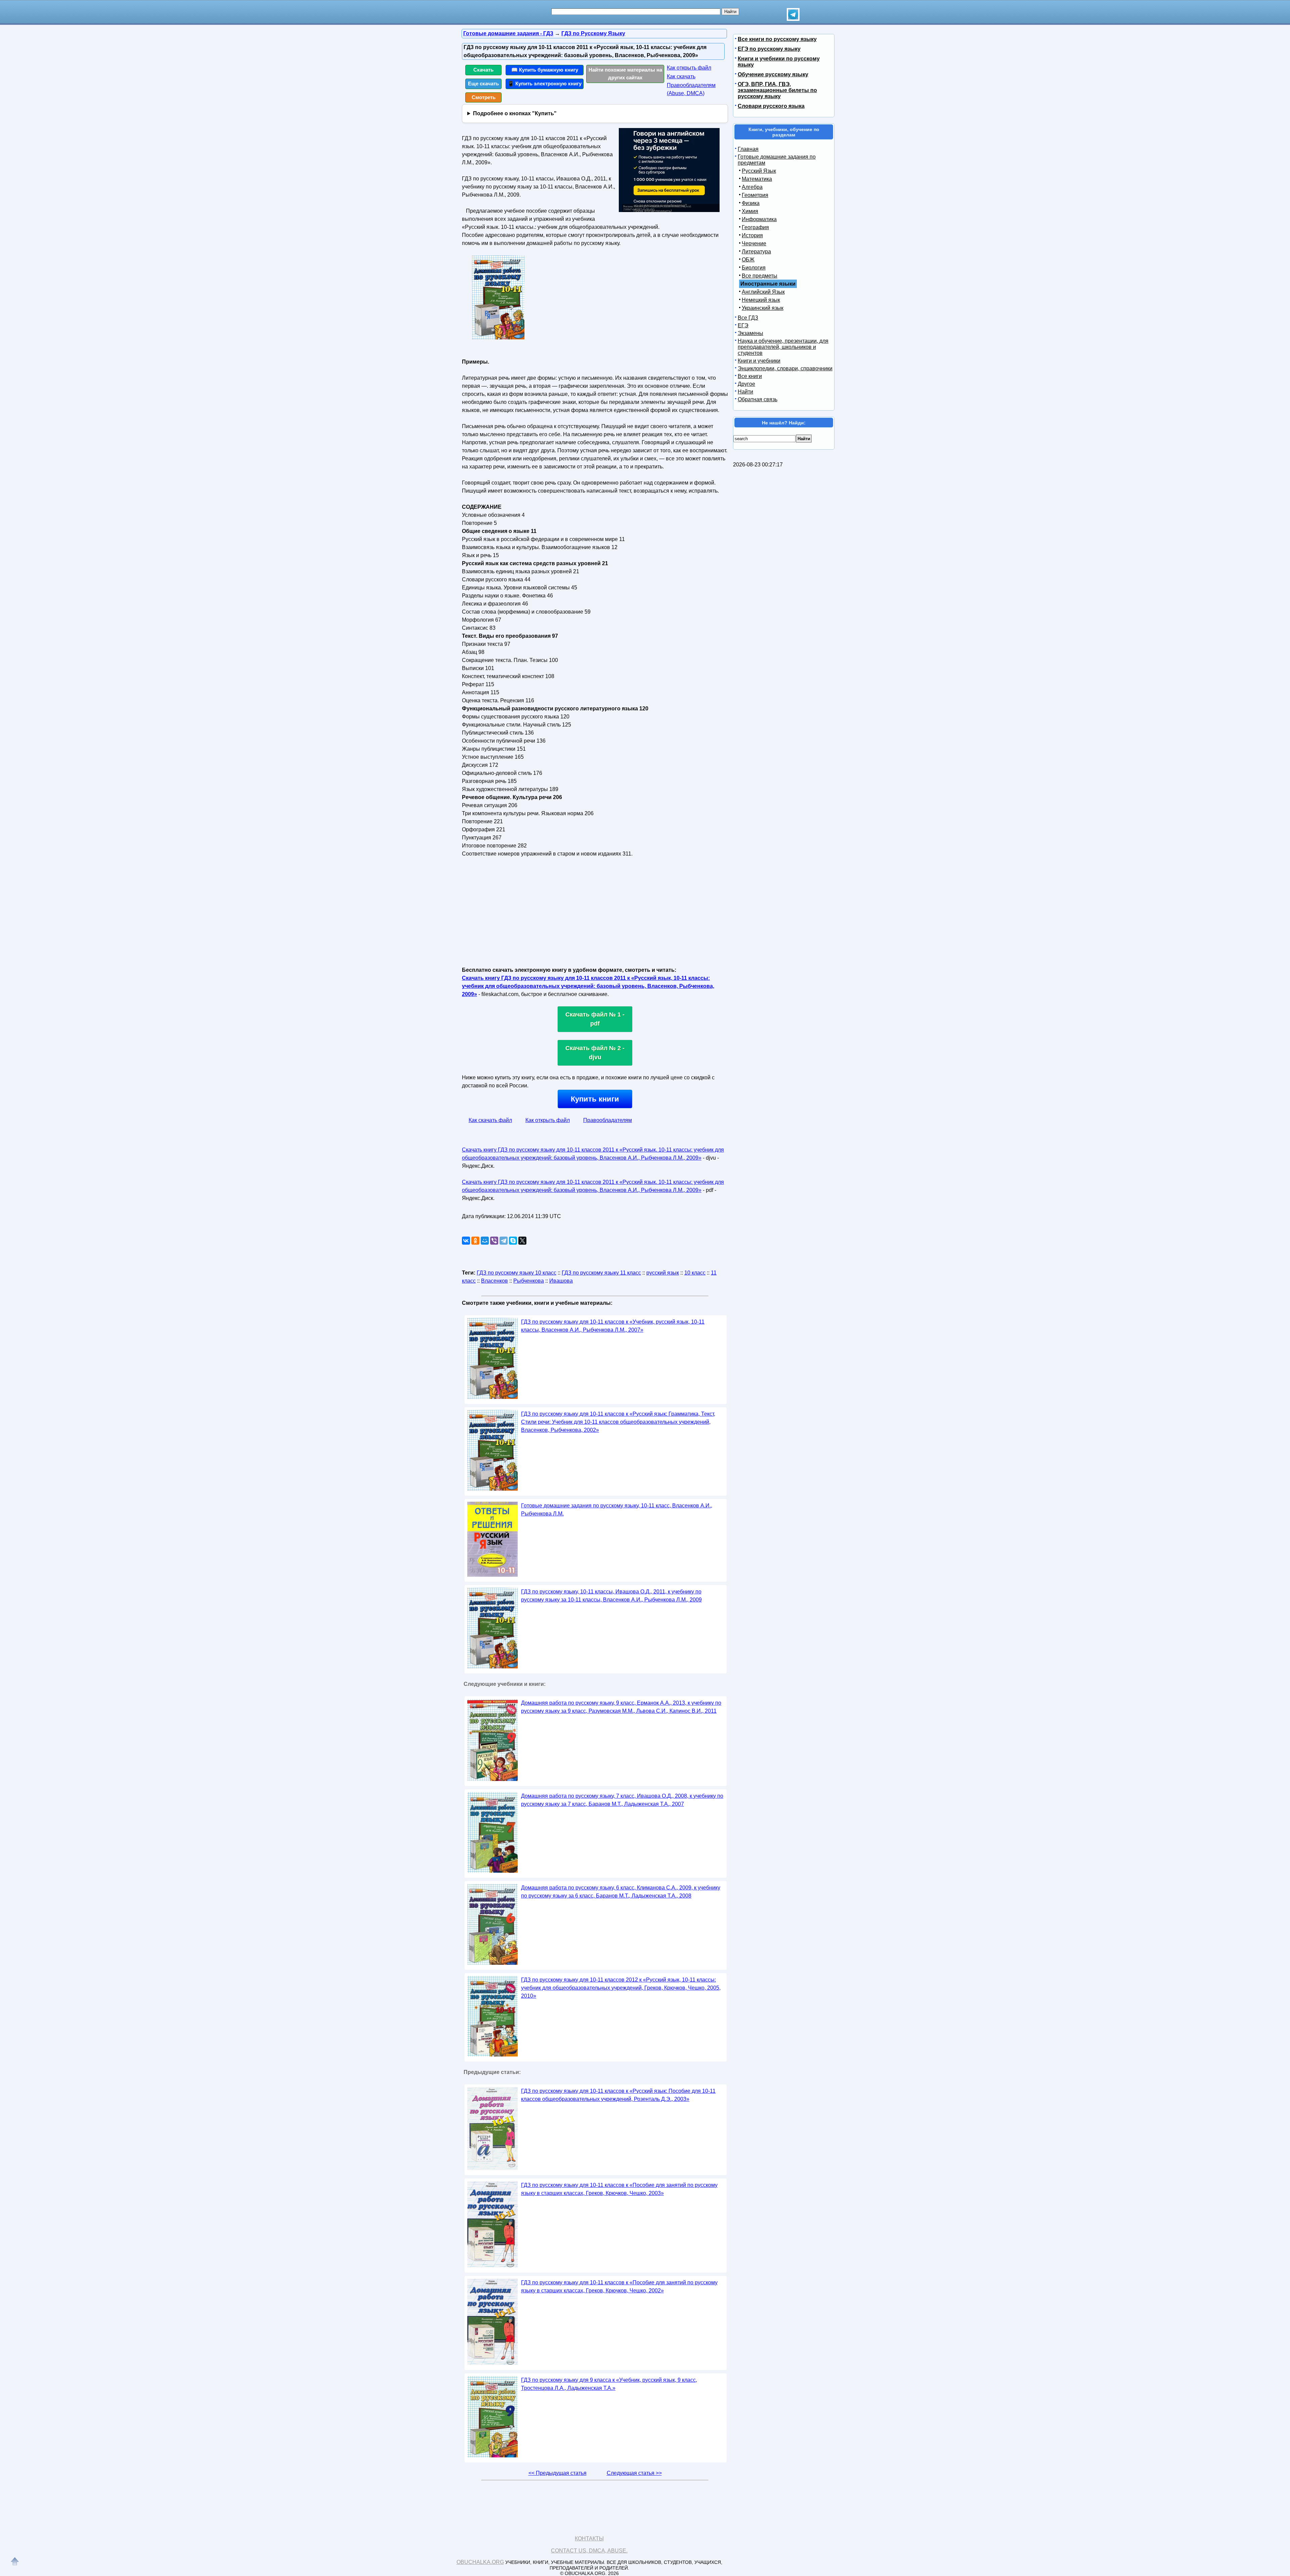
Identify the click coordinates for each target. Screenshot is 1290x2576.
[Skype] (513, 1241)
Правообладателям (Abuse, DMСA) (691, 89)
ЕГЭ (743, 325)
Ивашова (561, 1281)
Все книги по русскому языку (777, 39)
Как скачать (681, 76)
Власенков (494, 1281)
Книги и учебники (759, 361)
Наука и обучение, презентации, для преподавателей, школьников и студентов (783, 347)
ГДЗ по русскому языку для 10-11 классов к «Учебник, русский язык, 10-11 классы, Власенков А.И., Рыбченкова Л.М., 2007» (613, 1326)
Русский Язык (759, 171)
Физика (751, 203)
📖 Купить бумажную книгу (545, 70)
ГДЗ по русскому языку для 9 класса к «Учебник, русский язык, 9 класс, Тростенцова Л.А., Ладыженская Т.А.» (609, 2384)
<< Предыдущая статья (557, 2473)
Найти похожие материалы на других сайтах (625, 74)
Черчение (754, 243)
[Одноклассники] (475, 1241)
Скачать (483, 70)
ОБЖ (748, 260)
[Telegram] (504, 1241)
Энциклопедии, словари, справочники (785, 368)
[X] (522, 1241)
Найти (745, 392)
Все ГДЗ (748, 318)
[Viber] (494, 1241)
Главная (748, 149)
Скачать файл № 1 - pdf (595, 1019)
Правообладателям (608, 1120)
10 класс (695, 1273)
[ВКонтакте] (466, 1241)
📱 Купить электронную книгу (545, 84)
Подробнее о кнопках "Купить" (515, 113)
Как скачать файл (490, 1120)
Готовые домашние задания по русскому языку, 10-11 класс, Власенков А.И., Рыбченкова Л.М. (617, 1510)
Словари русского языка (771, 106)
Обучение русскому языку (773, 74)
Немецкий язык (761, 300)
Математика (757, 179)
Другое (746, 384)
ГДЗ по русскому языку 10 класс (517, 1273)
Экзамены (750, 333)
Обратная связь (758, 399)
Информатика (759, 219)
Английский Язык (763, 292)
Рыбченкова (529, 1281)
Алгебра (752, 187)
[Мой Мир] (485, 1241)
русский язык (663, 1273)
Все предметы (760, 276)
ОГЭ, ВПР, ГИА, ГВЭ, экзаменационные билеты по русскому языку (777, 90)
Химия (750, 211)
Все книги (750, 376)
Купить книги (595, 1099)
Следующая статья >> (634, 2473)
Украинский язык (763, 308)
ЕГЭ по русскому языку (769, 49)
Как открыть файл (689, 68)
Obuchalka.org (480, 2562)
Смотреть (484, 97)
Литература (756, 252)
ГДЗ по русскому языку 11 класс (601, 1273)
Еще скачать (483, 84)
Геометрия (755, 195)
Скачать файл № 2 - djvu (595, 1053)
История (752, 235)
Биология (754, 268)
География (755, 227)
